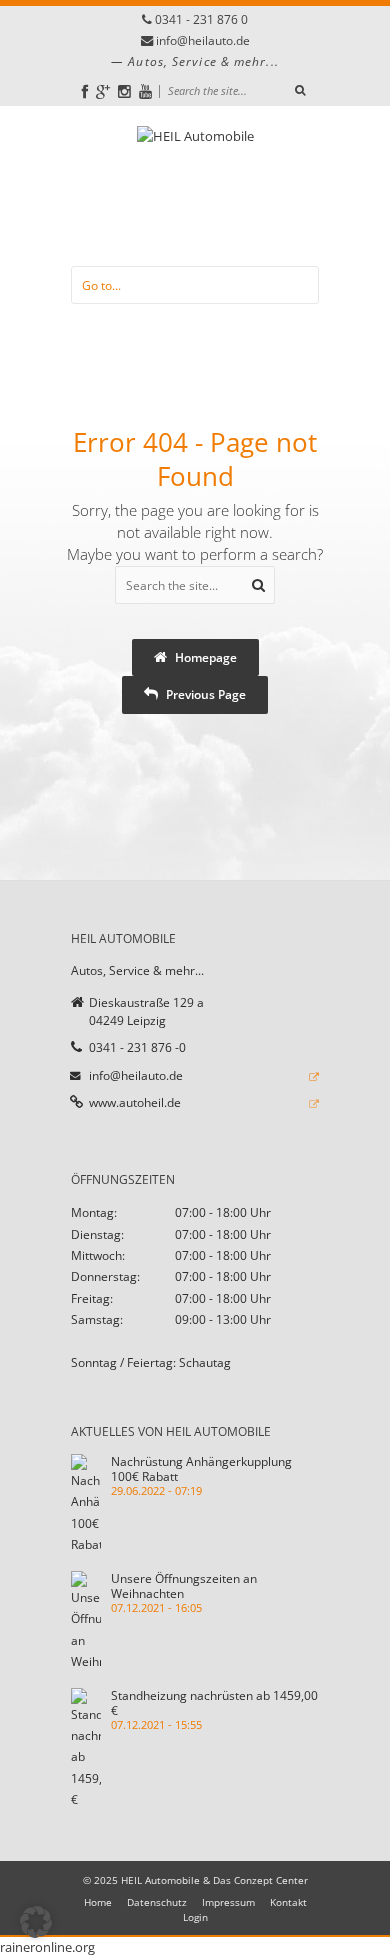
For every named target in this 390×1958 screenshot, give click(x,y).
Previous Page (204, 694)
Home (98, 1902)
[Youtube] (145, 91)
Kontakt (288, 1902)
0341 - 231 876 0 (201, 19)
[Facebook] (85, 91)
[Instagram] (124, 91)
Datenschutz (157, 1902)
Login (195, 1917)
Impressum (228, 1902)
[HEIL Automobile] (195, 186)
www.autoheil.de (135, 1102)
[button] (36, 1922)
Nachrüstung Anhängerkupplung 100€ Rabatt (201, 1468)
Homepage (204, 657)
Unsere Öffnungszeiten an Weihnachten (184, 1585)
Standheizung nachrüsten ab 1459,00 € (214, 1702)
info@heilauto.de (203, 40)
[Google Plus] (103, 91)
